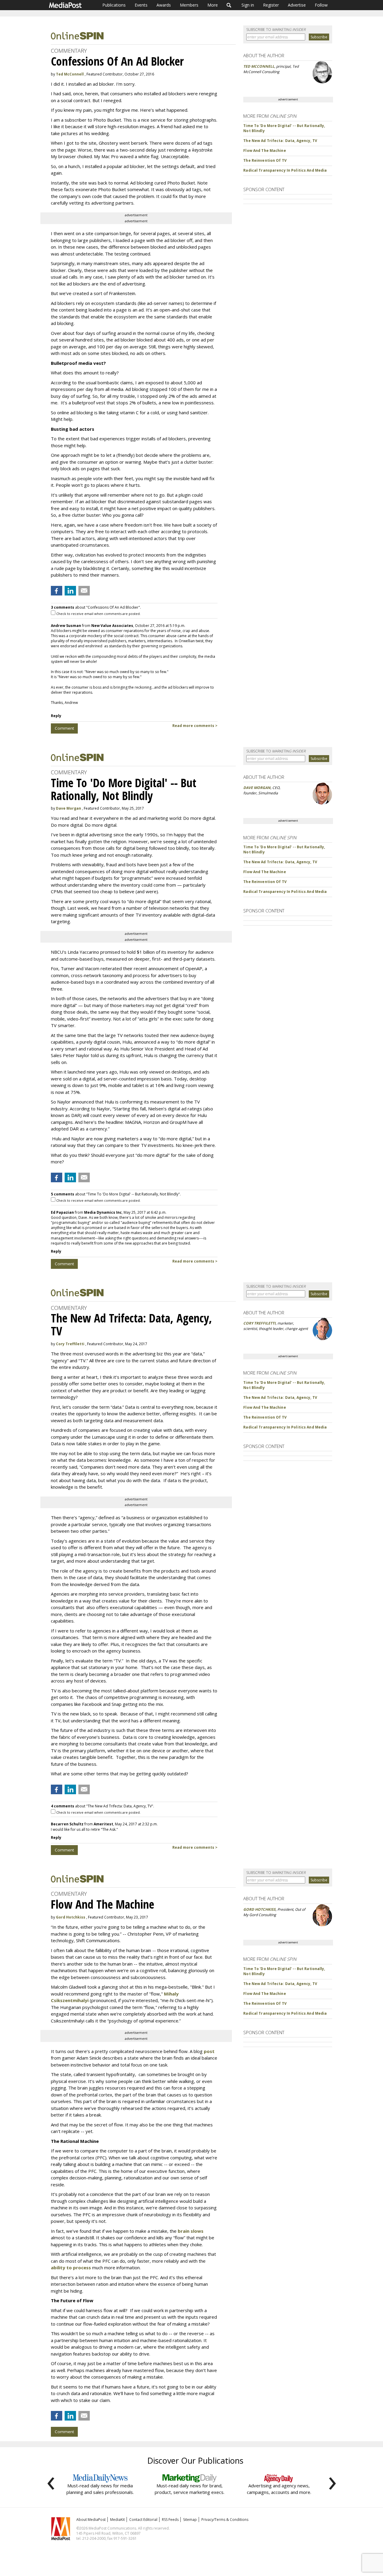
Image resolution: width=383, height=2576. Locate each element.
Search (229, 5)
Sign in (248, 5)
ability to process (71, 2267)
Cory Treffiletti (70, 1344)
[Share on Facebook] (57, 591)
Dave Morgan (69, 808)
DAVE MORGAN (257, 788)
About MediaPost (91, 2520)
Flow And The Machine (265, 151)
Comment (64, 728)
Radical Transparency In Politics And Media (285, 170)
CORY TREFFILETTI (259, 1323)
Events (141, 5)
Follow (321, 5)
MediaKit (117, 2520)
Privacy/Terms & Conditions (225, 2520)
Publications (114, 5)
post (209, 2051)
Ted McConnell (70, 74)
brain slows (191, 2231)
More (213, 5)
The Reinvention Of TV (265, 160)
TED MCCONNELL (259, 66)
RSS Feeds (170, 2520)
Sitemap (190, 2520)
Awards (164, 5)
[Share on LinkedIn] (70, 591)
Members (189, 5)
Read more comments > (195, 726)
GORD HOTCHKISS (259, 1909)
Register (271, 5)
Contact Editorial (143, 2520)
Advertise (297, 5)
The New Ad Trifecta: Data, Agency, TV (280, 141)
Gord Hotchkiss (71, 1917)
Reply (56, 716)
